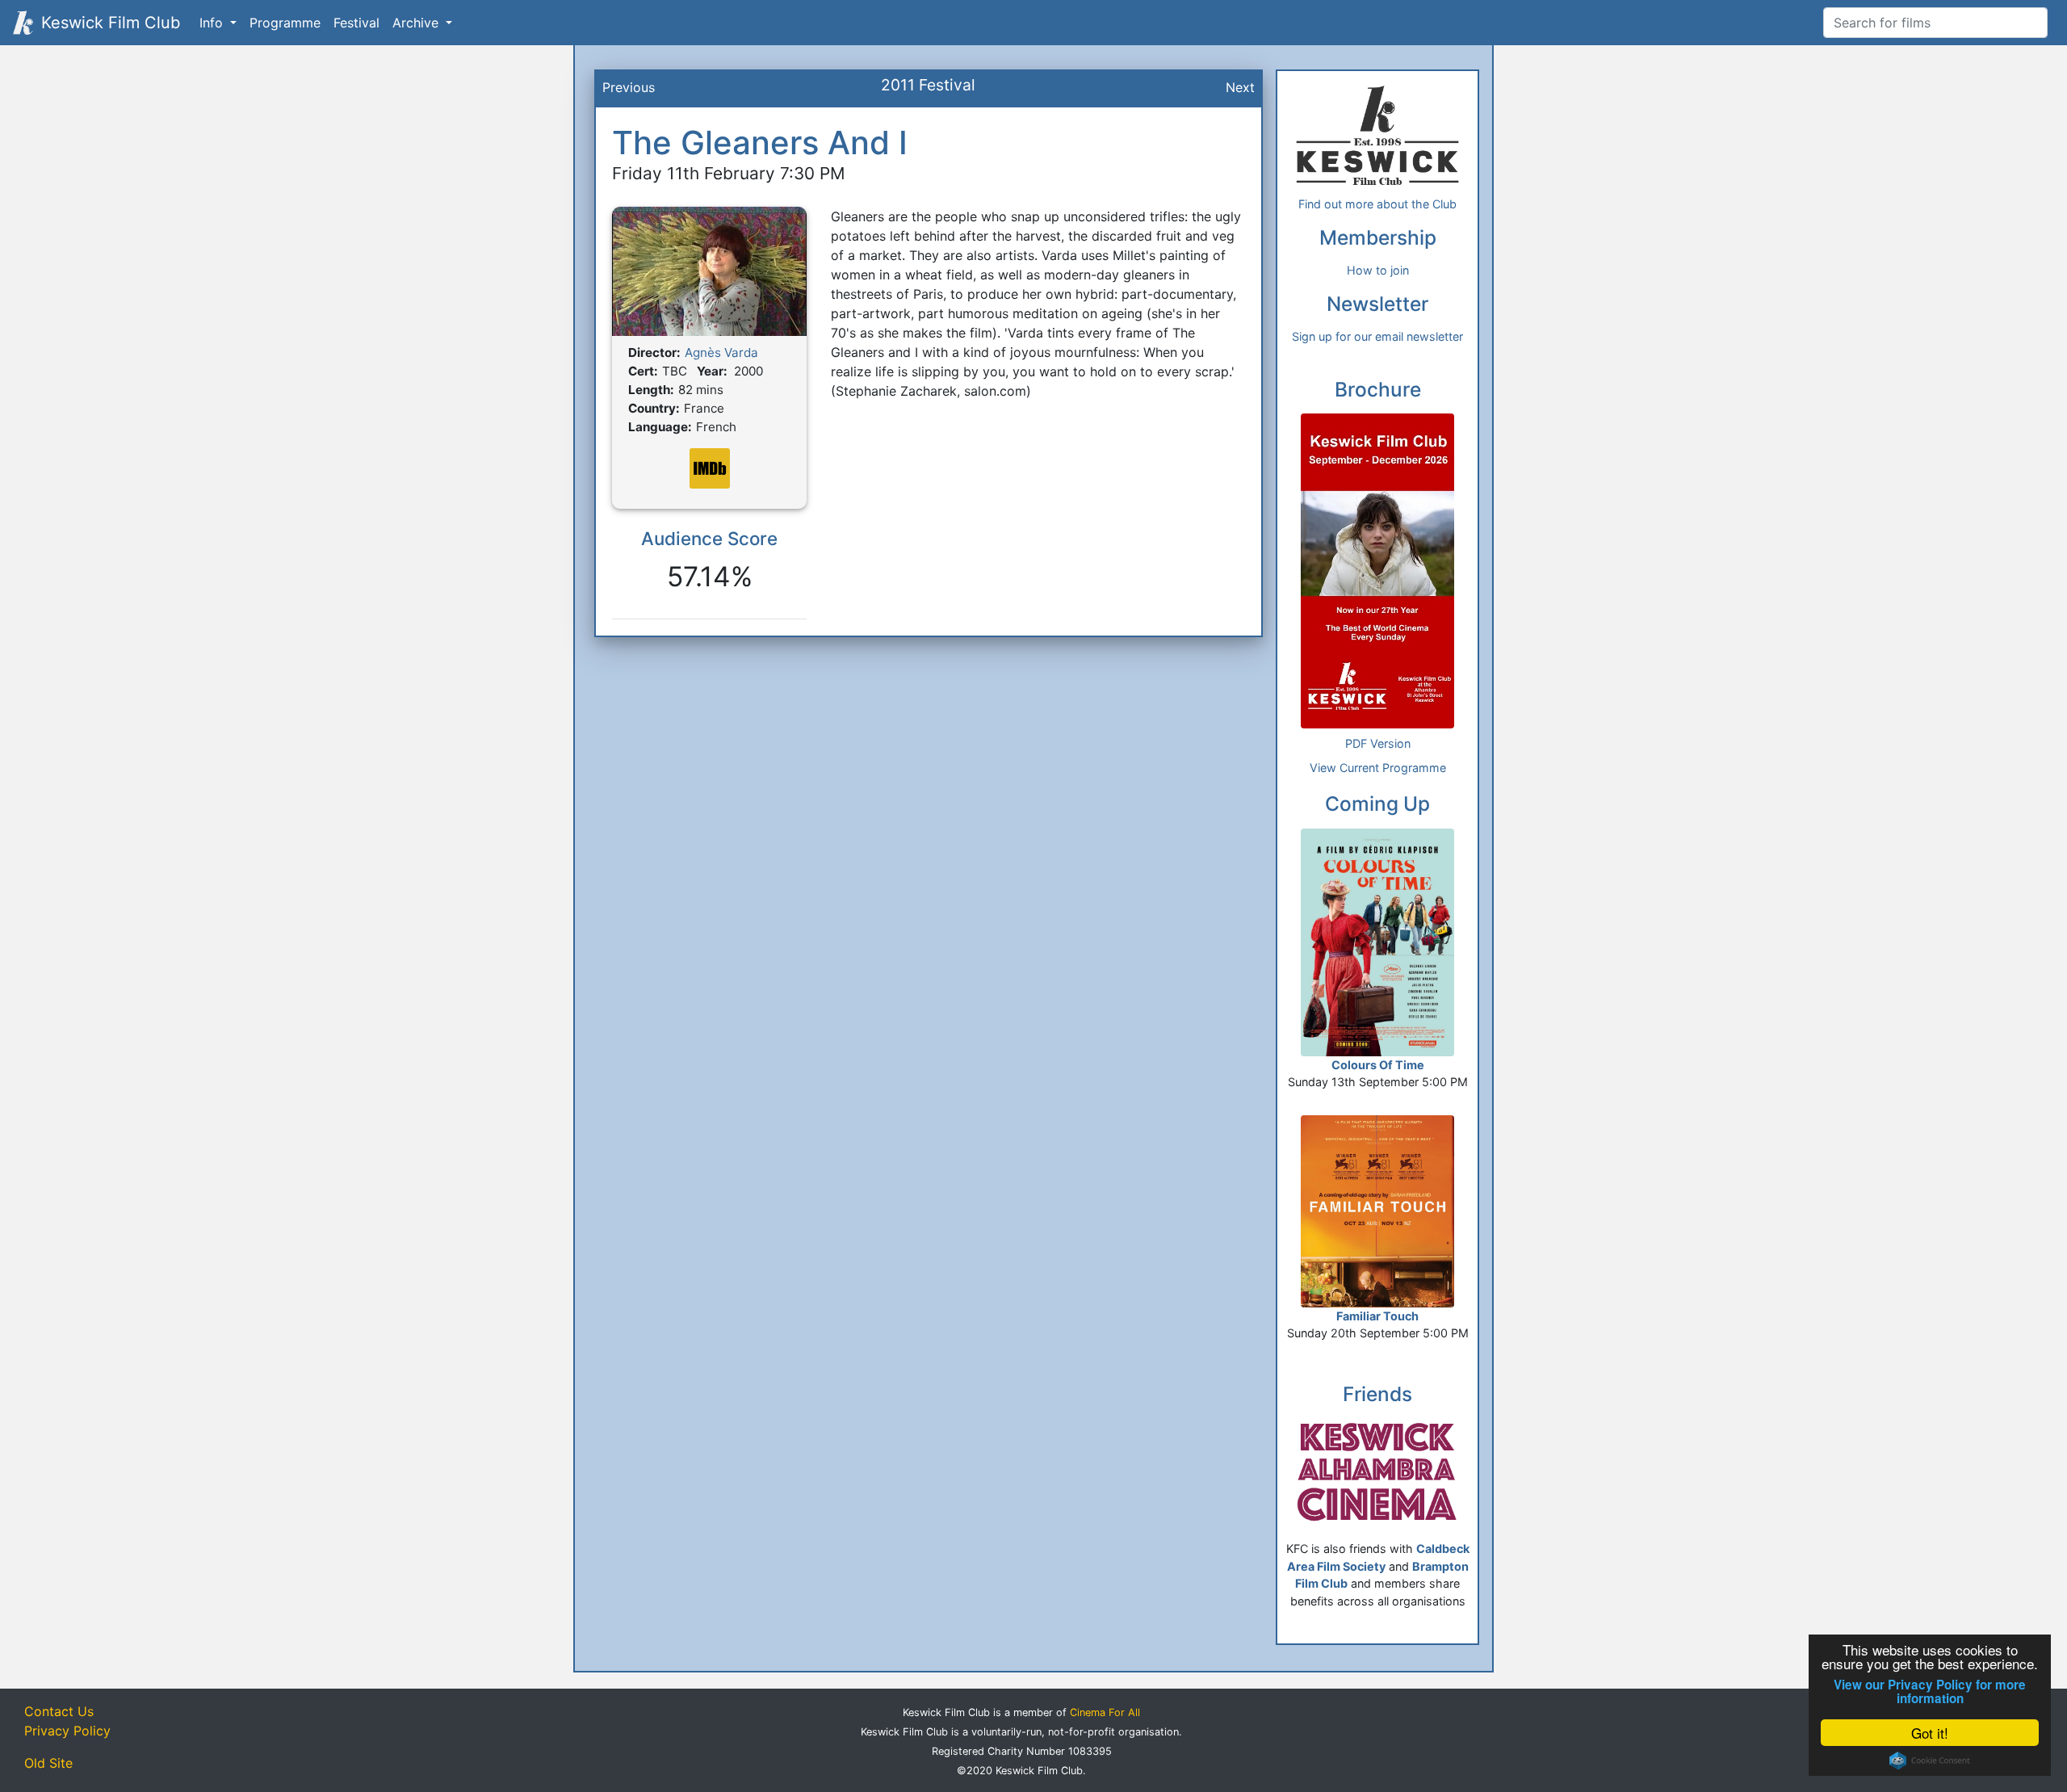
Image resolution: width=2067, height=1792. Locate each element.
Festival (356, 23)
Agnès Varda (721, 353)
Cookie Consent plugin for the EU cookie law (1930, 1761)
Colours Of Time (1378, 1065)
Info (213, 23)
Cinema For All (1105, 1712)
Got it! (1930, 1733)
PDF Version (1378, 743)
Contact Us (59, 1711)
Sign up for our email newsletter (1377, 336)
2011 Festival (928, 85)
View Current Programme (1378, 768)
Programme (285, 23)
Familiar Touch (1377, 1316)
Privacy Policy (67, 1731)
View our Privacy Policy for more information (1930, 1692)
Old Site (48, 1763)
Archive (417, 23)
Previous (629, 87)
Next (1240, 87)
